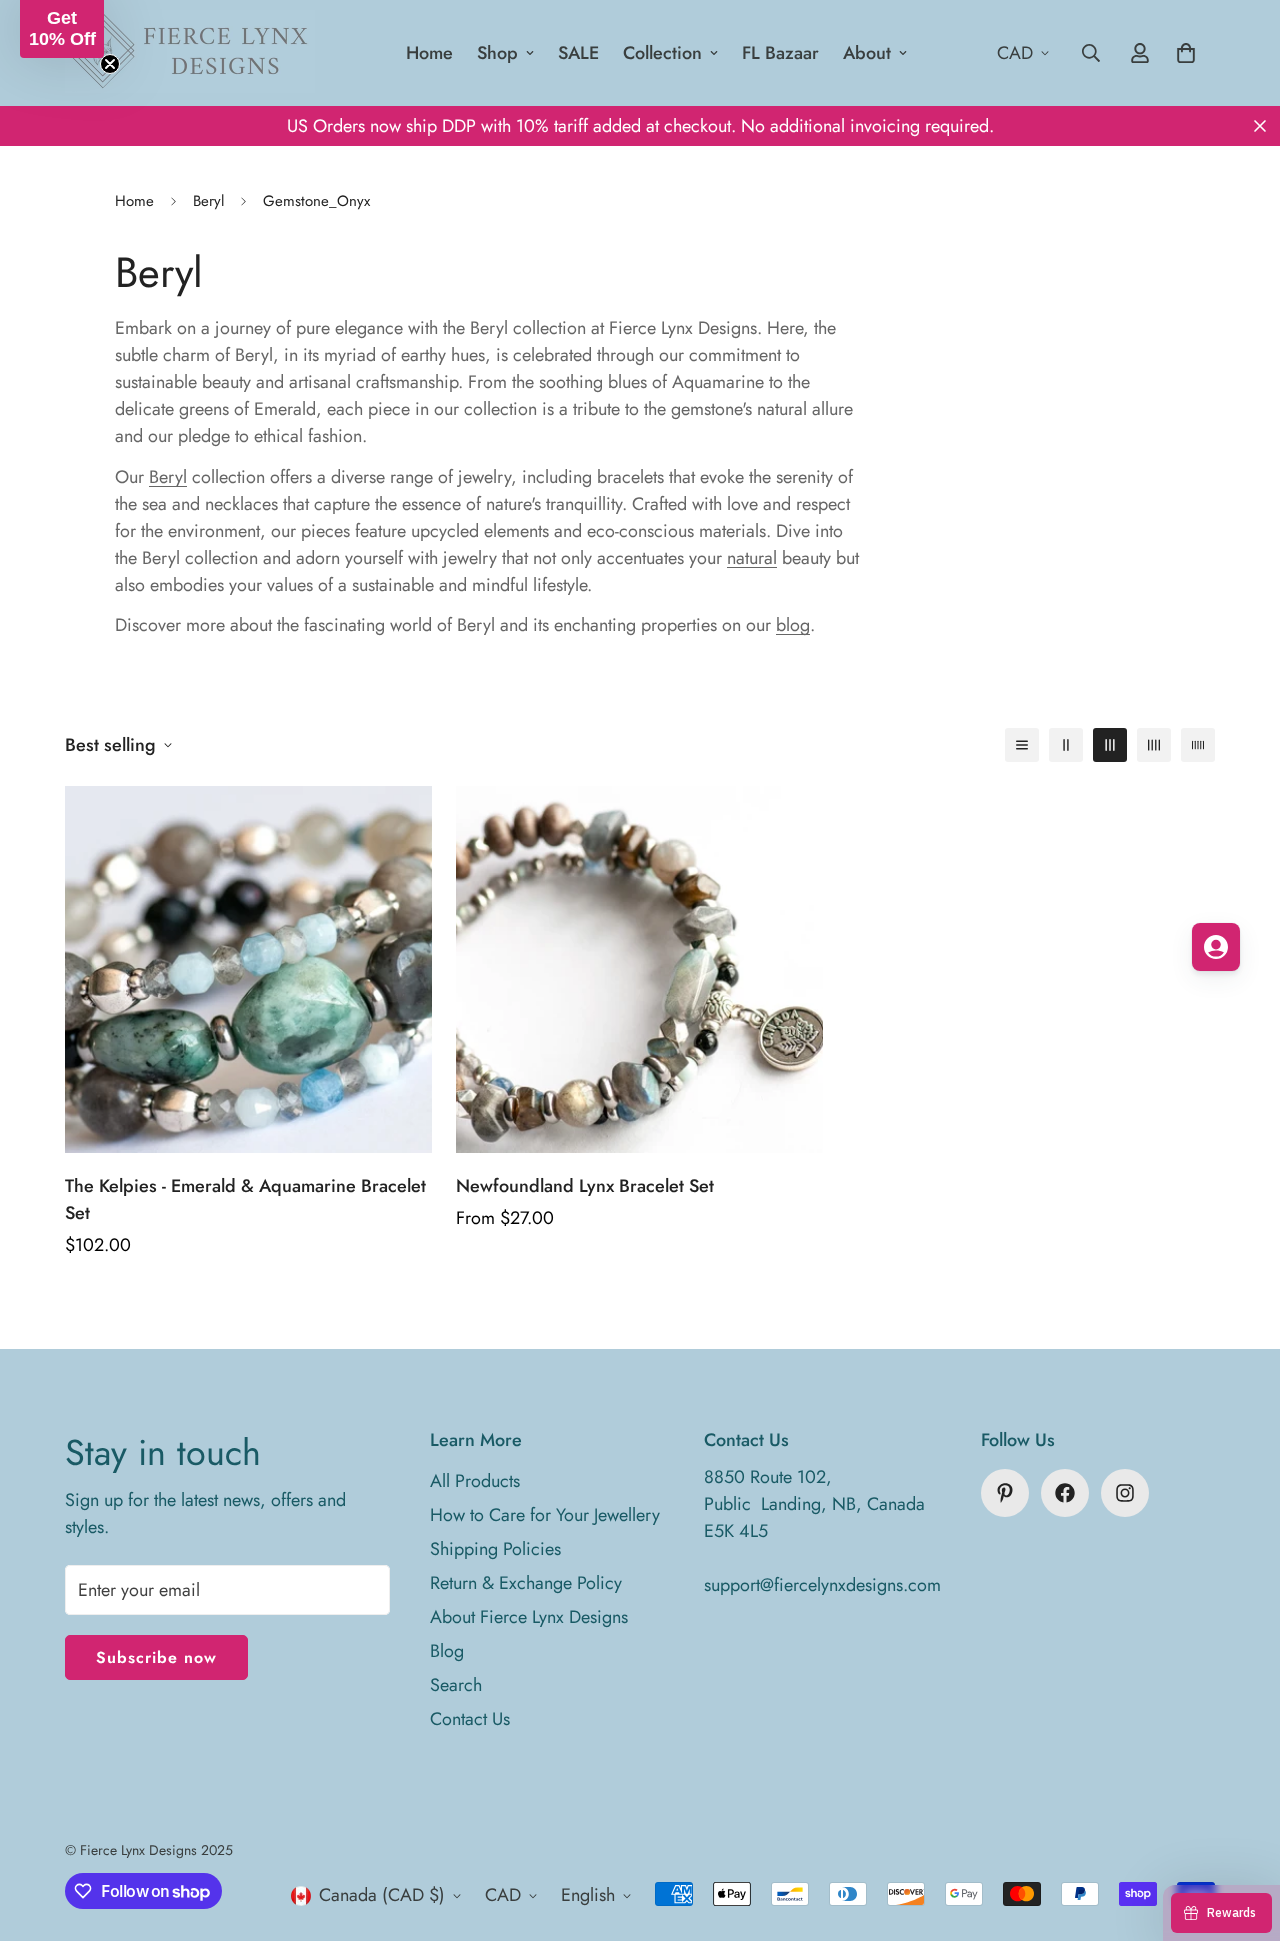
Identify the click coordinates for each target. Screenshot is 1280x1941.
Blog (447, 1651)
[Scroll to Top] (1241, 1832)
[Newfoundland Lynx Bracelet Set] (639, 969)
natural (752, 558)
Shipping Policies (495, 1549)
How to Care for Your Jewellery (545, 1515)
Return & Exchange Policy (526, 1583)
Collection (662, 53)
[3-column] (1110, 745)
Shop (497, 53)
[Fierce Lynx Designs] (190, 53)
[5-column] (1198, 745)
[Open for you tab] (1216, 947)
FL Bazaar (780, 53)
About (867, 53)
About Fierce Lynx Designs (529, 1617)
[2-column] (1066, 745)
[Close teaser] (110, 64)
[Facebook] (1065, 1493)
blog (793, 625)
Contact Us (470, 1719)
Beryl (208, 201)
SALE (578, 53)
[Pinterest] (1005, 1493)
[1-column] (1022, 745)
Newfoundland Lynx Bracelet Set (585, 1186)
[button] (62, 29)
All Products (475, 1481)
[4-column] (1154, 745)
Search (456, 1685)
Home (429, 53)
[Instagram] (1125, 1493)
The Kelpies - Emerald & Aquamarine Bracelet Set (245, 1199)
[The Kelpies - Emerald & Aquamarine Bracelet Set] (248, 969)
